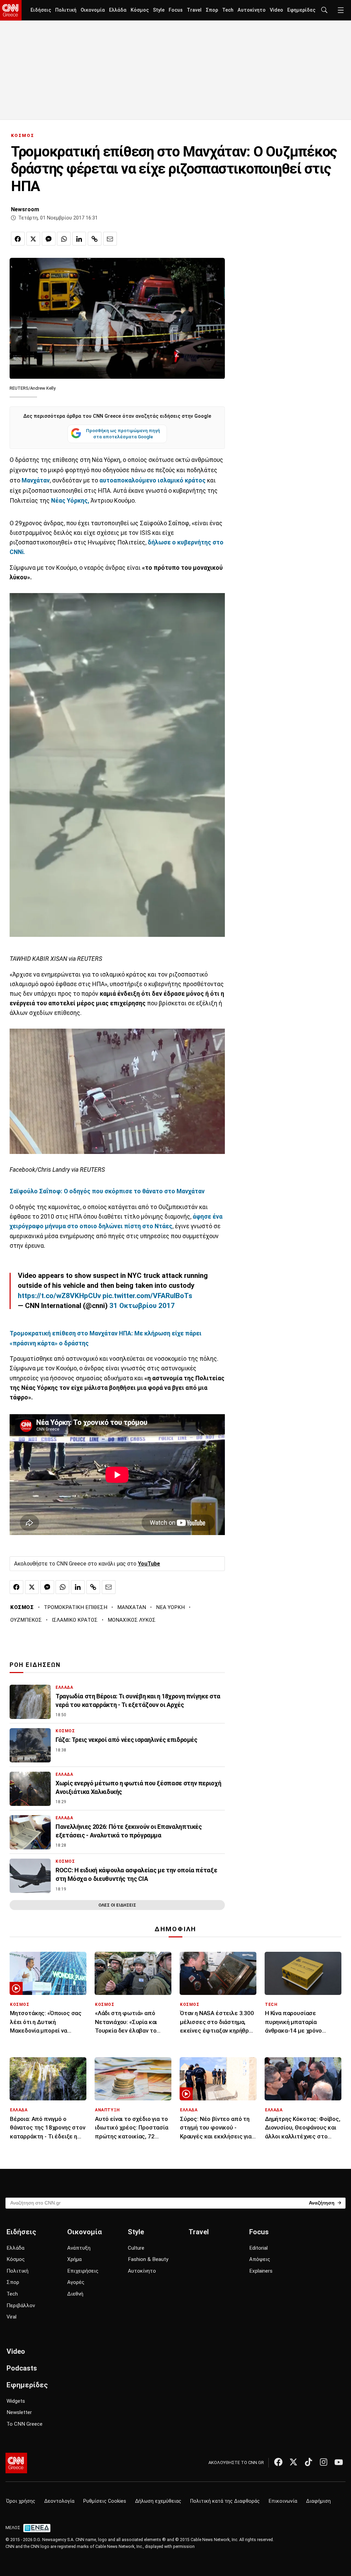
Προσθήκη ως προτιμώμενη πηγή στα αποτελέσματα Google (123, 433)
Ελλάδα (118, 10)
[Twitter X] (293, 2462)
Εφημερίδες (301, 10)
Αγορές (76, 2282)
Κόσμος (140, 10)
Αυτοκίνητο (252, 10)
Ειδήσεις (41, 10)
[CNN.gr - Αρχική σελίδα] (16, 2463)
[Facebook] (278, 2462)
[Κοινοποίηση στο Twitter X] (33, 239)
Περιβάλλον (21, 2305)
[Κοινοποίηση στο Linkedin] (79, 239)
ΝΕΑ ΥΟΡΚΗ (170, 1607)
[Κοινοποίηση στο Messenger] (49, 239)
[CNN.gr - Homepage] (11, 10)
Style (159, 10)
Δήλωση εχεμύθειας (158, 2501)
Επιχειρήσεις (83, 2271)
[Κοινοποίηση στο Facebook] (18, 239)
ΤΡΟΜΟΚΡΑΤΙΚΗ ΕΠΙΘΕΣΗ (76, 1607)
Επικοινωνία (283, 2501)
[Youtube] (339, 2462)
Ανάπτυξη (79, 2248)
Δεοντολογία (59, 2501)
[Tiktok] (308, 2462)
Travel (194, 10)
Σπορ (212, 10)
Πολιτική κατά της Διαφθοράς (225, 2501)
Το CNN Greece (25, 2424)
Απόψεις (260, 2259)
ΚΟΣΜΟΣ (23, 135)
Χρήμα (74, 2259)
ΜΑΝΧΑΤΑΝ (132, 1607)
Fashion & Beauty (148, 2259)
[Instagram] (324, 2462)
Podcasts (22, 2368)
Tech (228, 10)
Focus (176, 10)
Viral (11, 2317)
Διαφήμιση (318, 2501)
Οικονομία (93, 10)
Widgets (16, 2401)
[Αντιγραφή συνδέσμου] (95, 239)
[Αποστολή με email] (110, 239)
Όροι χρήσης (21, 2501)
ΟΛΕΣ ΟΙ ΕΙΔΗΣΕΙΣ (117, 1905)
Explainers (261, 2271)
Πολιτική (66, 10)
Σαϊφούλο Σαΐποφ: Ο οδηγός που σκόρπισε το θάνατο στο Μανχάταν (107, 1191)
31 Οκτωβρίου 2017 (142, 1306)
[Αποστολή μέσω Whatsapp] (64, 239)
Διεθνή (75, 2294)
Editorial (258, 2248)
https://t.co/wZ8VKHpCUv (59, 1296)
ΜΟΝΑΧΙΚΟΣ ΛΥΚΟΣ (132, 1620)
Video (276, 10)
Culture (136, 2248)
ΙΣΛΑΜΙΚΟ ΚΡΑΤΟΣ (75, 1620)
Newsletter (19, 2412)
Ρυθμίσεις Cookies (105, 2501)
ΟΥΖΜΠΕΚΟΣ (26, 1620)
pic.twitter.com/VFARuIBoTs (147, 1296)
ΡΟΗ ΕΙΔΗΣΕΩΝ (35, 1665)
